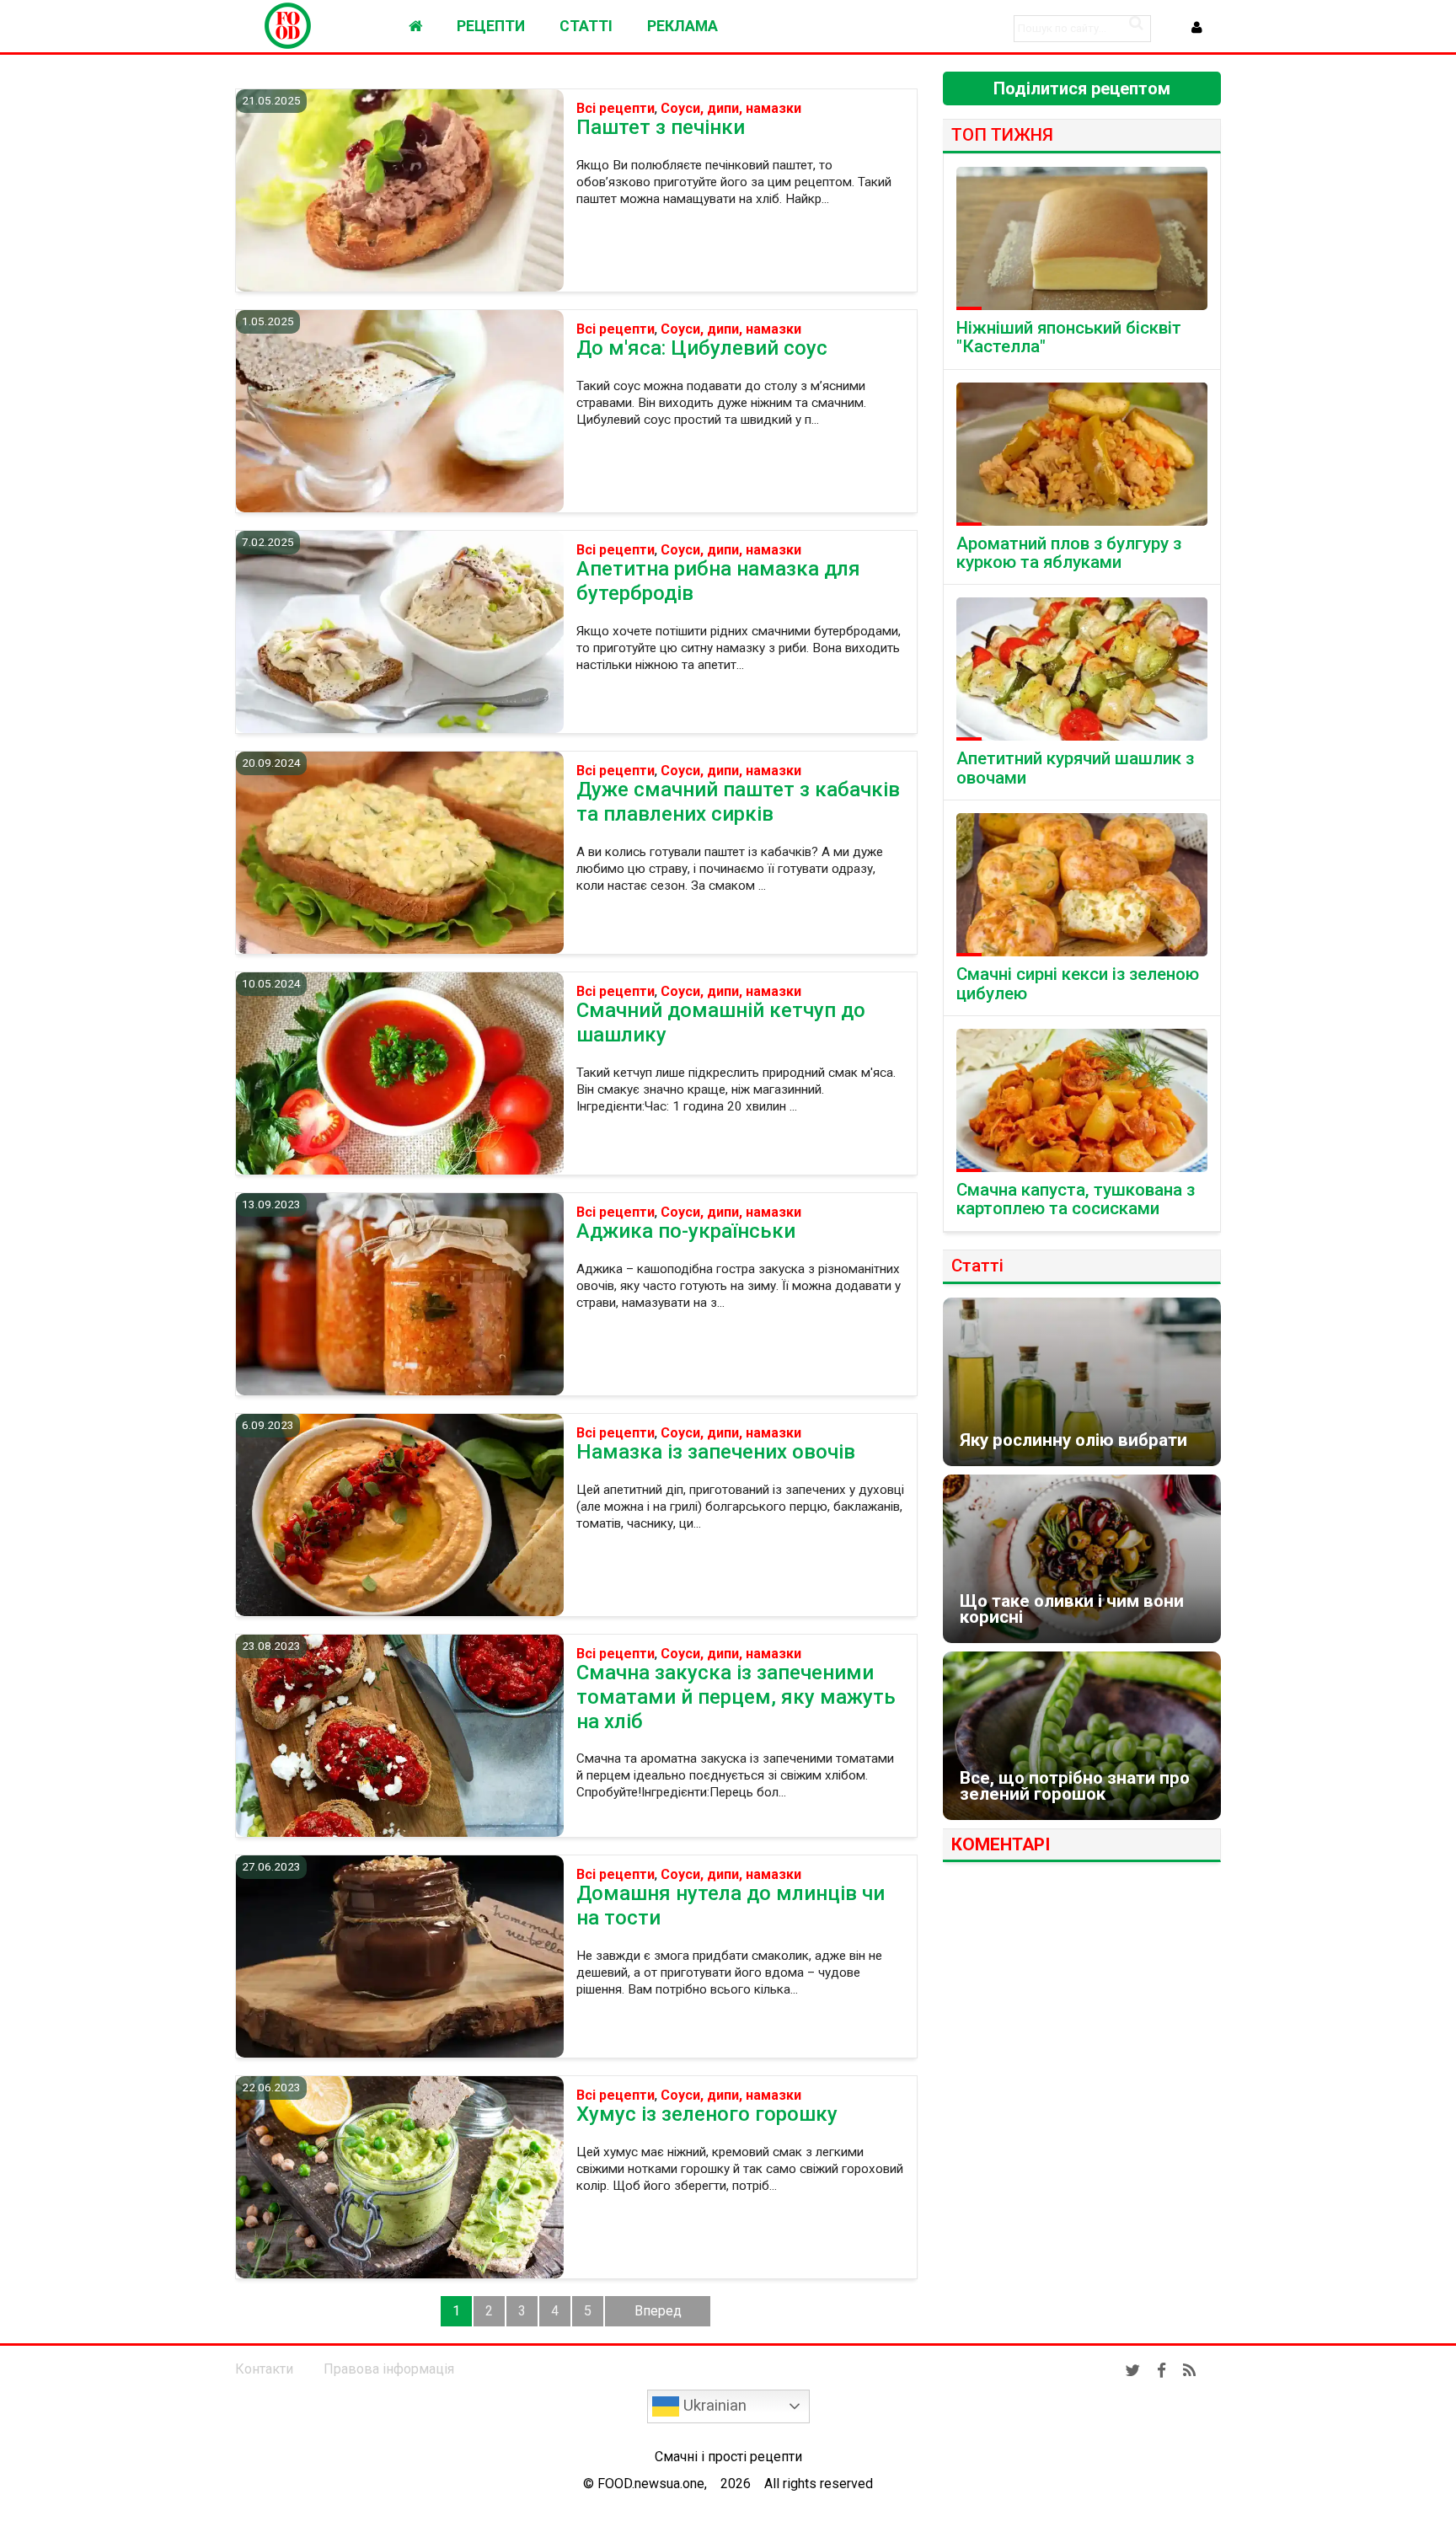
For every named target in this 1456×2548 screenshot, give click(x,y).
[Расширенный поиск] (1136, 23)
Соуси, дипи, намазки (731, 109)
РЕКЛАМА (682, 26)
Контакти (264, 2369)
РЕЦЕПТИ (491, 26)
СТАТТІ (586, 26)
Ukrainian (713, 2406)
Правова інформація (389, 2369)
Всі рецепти (616, 109)
